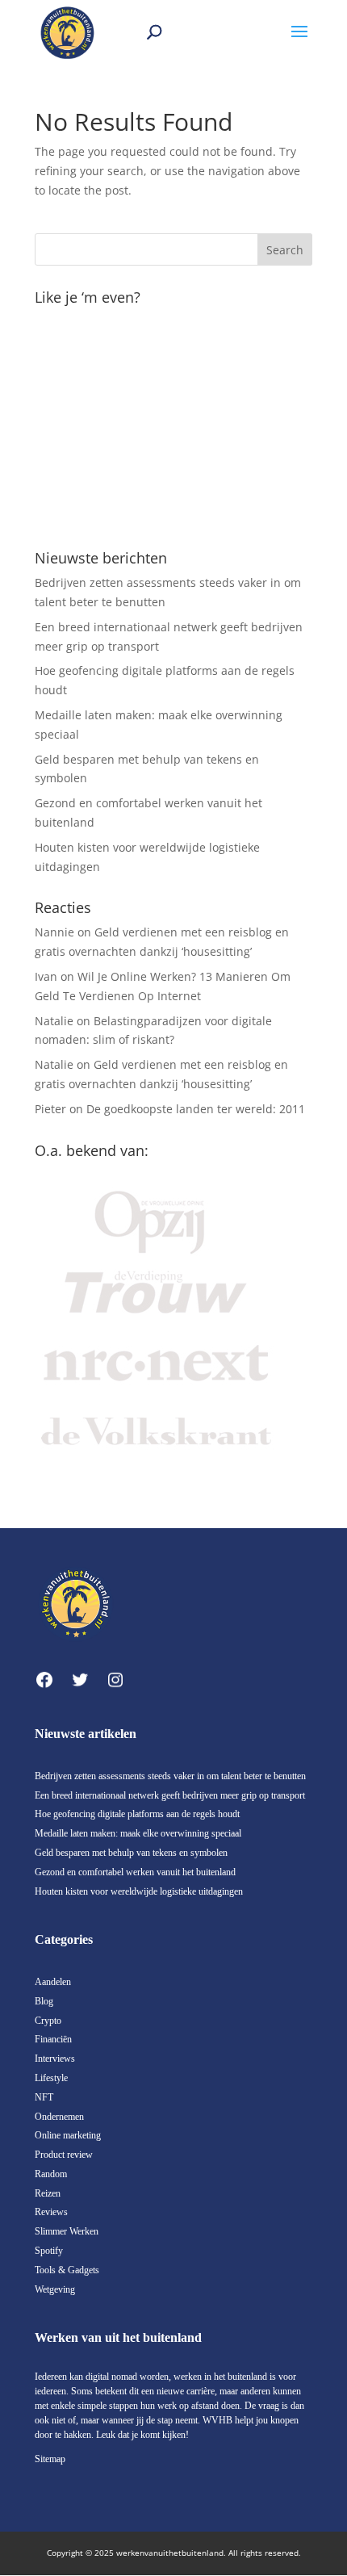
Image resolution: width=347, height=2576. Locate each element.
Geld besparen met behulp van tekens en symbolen (131, 1853)
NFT (44, 2097)
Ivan (46, 976)
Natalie (54, 1021)
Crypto (48, 2021)
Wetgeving (55, 2289)
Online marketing (68, 2135)
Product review (64, 2155)
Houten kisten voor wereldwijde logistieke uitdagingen (139, 1891)
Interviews (55, 2059)
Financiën (53, 2039)
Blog (44, 2001)
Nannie (54, 932)
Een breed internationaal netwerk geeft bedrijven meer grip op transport (170, 1795)
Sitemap (50, 2459)
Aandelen (53, 1982)
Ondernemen (59, 2117)
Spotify (49, 2251)
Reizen (48, 2193)
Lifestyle (51, 2078)
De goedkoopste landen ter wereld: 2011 (196, 1109)
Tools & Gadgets (67, 2270)
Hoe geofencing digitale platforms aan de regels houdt (137, 1814)
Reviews (51, 2212)
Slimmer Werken (67, 2231)
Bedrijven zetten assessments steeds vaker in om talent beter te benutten (170, 1776)
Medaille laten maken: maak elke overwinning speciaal (138, 1833)
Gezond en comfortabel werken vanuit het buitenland (135, 1872)
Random (51, 2174)
